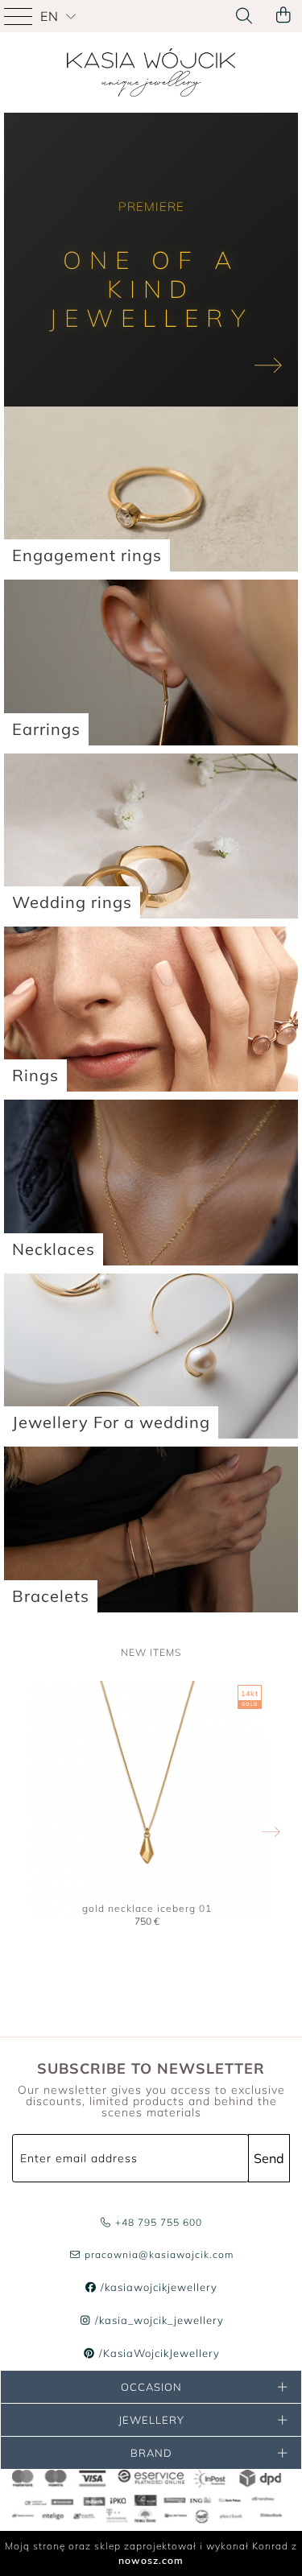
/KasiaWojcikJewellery (157, 2353)
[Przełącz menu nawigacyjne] (20, 16)
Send (269, 2158)
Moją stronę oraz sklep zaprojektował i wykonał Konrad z (151, 2553)
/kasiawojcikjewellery (157, 2287)
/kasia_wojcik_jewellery (157, 2320)
